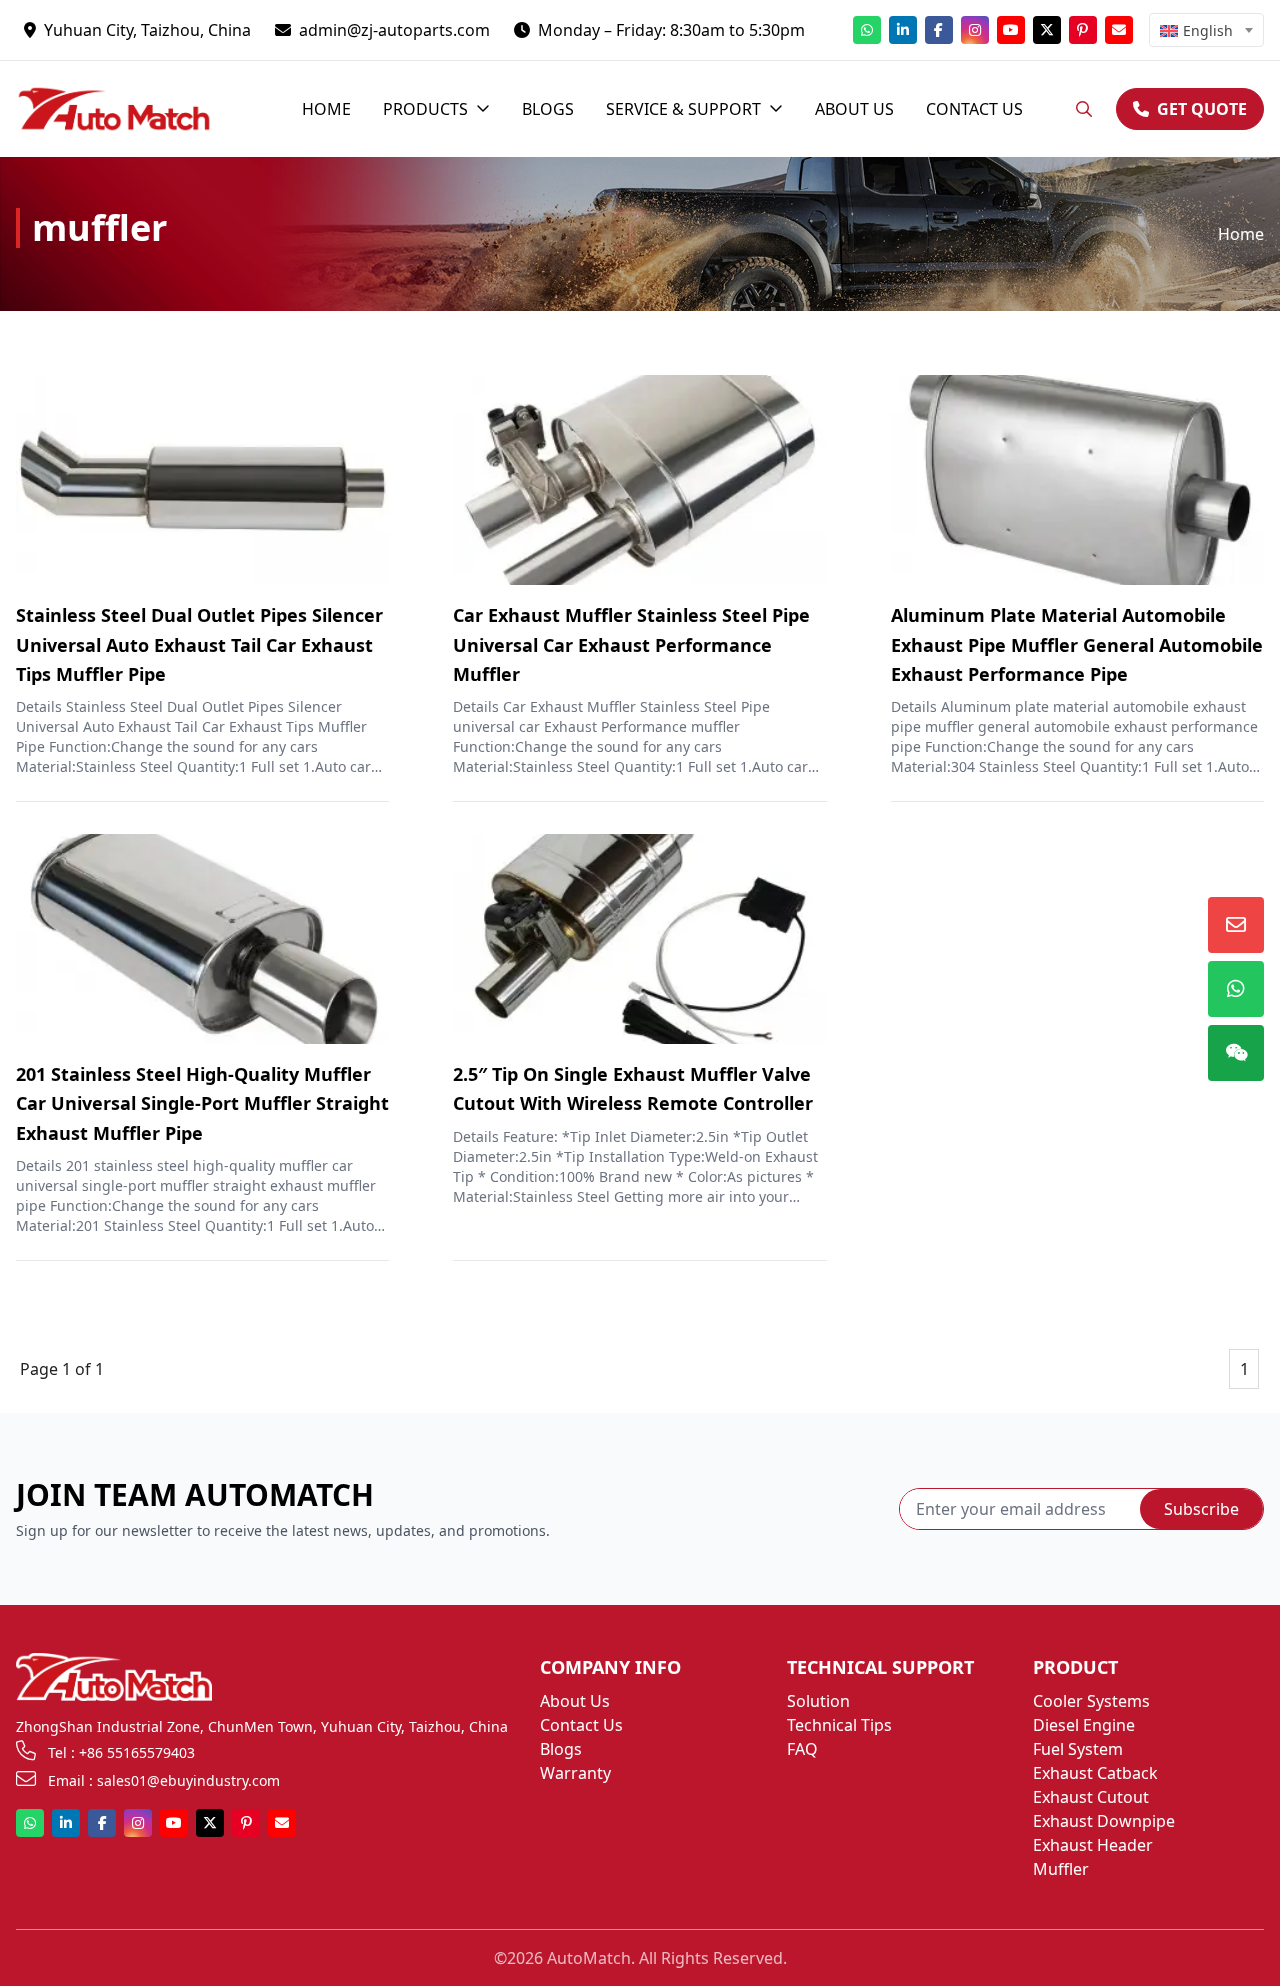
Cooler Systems (1091, 1701)
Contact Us (581, 1725)
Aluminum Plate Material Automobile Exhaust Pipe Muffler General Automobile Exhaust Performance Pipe (1077, 644)
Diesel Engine (1084, 1725)
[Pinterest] (1083, 30)
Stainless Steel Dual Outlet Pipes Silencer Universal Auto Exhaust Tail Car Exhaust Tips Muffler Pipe (199, 644)
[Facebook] (939, 30)
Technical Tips (839, 1725)
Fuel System (1078, 1749)
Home (1241, 234)
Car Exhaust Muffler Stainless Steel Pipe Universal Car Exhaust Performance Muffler (631, 644)
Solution (818, 1701)
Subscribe (1201, 1509)
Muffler (1061, 1869)
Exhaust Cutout (1091, 1797)
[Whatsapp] (867, 30)
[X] (1047, 30)
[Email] (1119, 30)
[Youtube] (1011, 30)
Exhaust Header (1093, 1845)
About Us (575, 1701)
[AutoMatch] (128, 109)
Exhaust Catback (1095, 1773)
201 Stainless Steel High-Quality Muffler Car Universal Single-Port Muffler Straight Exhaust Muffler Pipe (202, 1103)
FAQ (802, 1749)
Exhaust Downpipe (1104, 1821)
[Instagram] (975, 30)
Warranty (575, 1773)
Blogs (561, 1749)
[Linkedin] (903, 30)
